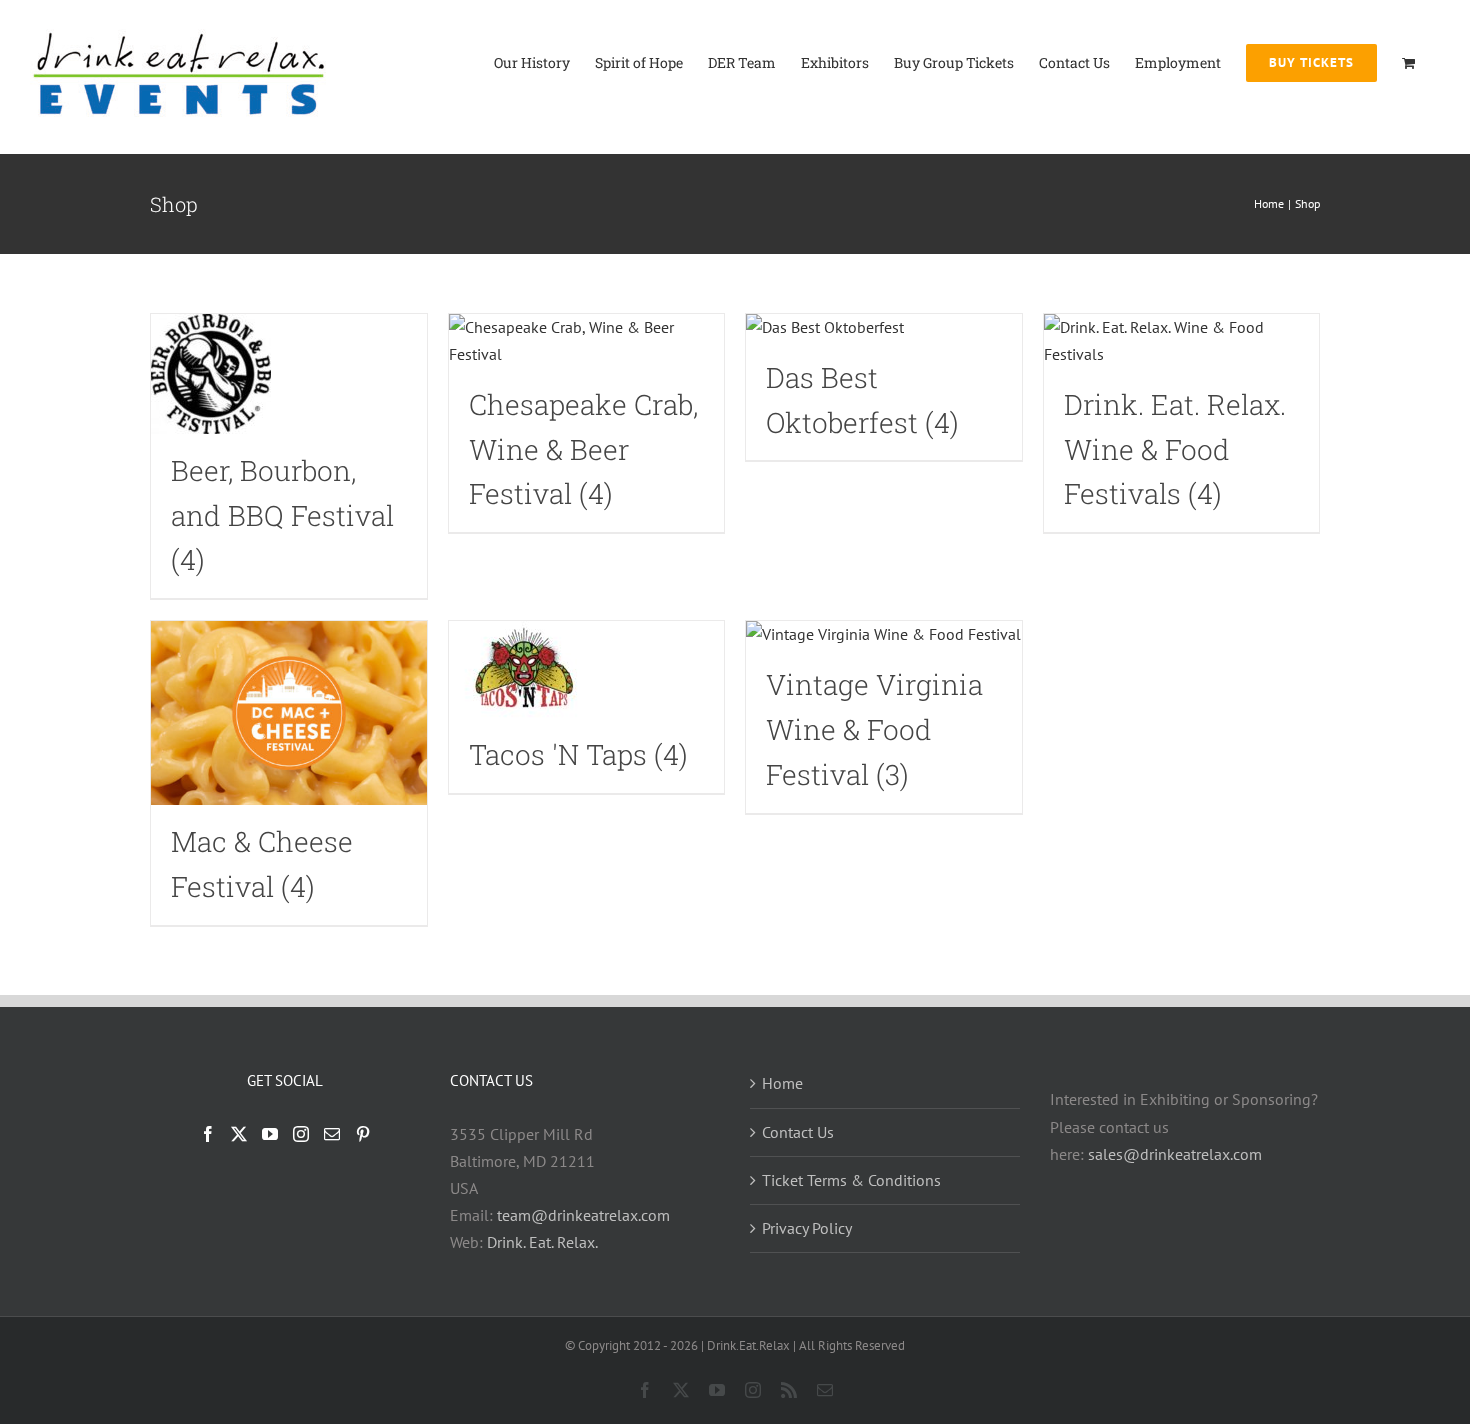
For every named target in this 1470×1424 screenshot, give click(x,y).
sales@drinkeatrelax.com (1175, 1154)
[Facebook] (208, 1134)
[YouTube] (270, 1134)
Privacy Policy (807, 1228)
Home (782, 1083)
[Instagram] (301, 1134)
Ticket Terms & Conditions (851, 1180)
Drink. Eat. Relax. (542, 1242)
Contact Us (798, 1132)
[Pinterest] (363, 1134)
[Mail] (332, 1134)
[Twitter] (239, 1134)
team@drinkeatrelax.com (583, 1215)
